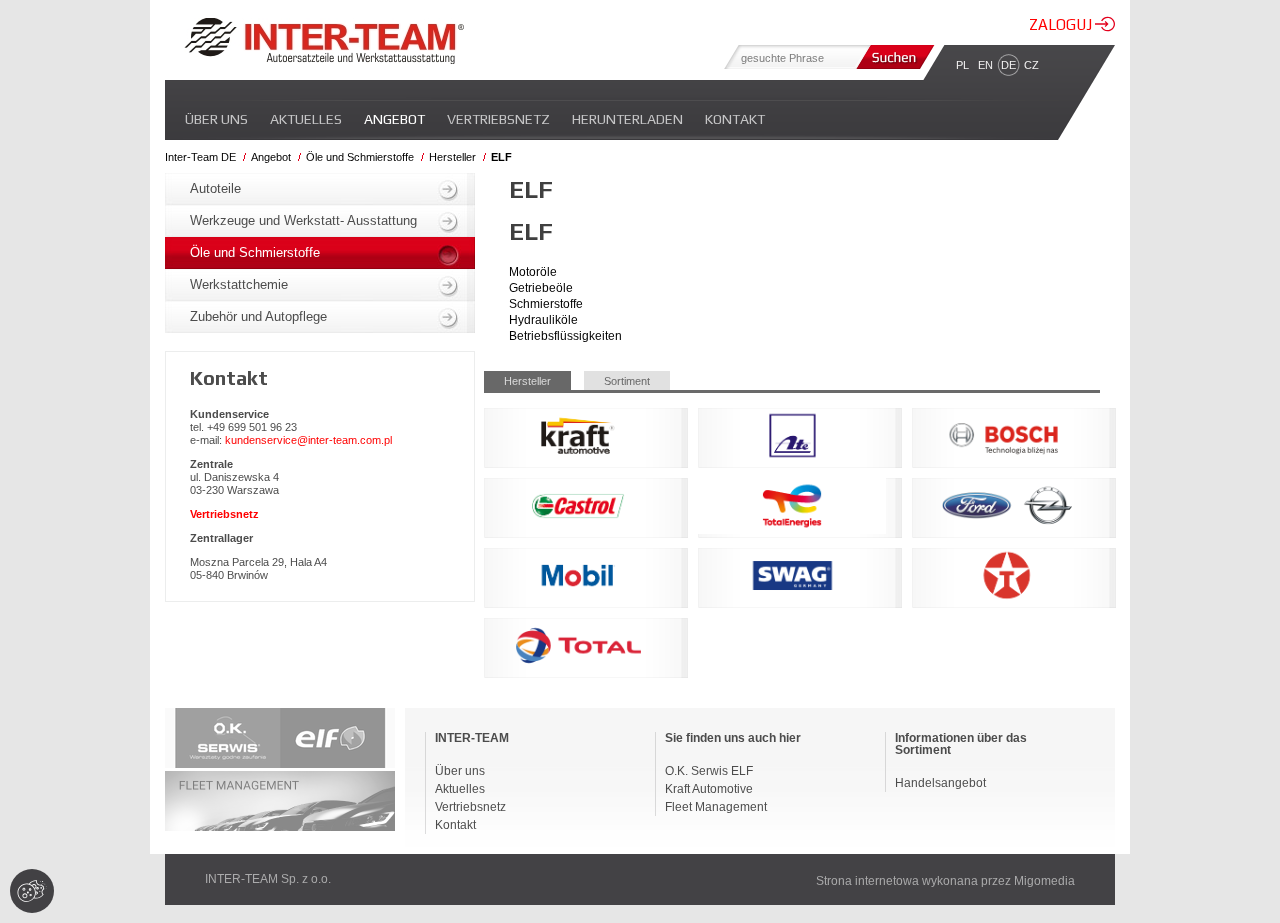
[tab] (534, 380)
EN (985, 65)
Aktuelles (306, 119)
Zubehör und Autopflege (258, 316)
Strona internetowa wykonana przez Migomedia (945, 881)
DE (1008, 65)
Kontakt (735, 119)
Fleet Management (716, 807)
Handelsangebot (940, 783)
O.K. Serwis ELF (709, 771)
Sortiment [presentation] (627, 381)
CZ (1031, 65)
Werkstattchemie (239, 284)
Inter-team (324, 41)
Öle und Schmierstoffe (360, 157)
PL (962, 65)
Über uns (216, 119)
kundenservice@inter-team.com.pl (308, 440)
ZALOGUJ (1062, 24)
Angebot (394, 119)
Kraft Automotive (709, 789)
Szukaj (893, 57)
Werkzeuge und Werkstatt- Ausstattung (303, 220)
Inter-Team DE (200, 157)
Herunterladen (627, 119)
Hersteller (452, 157)
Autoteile (215, 188)
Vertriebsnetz (498, 119)
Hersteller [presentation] (527, 381)
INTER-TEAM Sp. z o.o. (268, 879)
